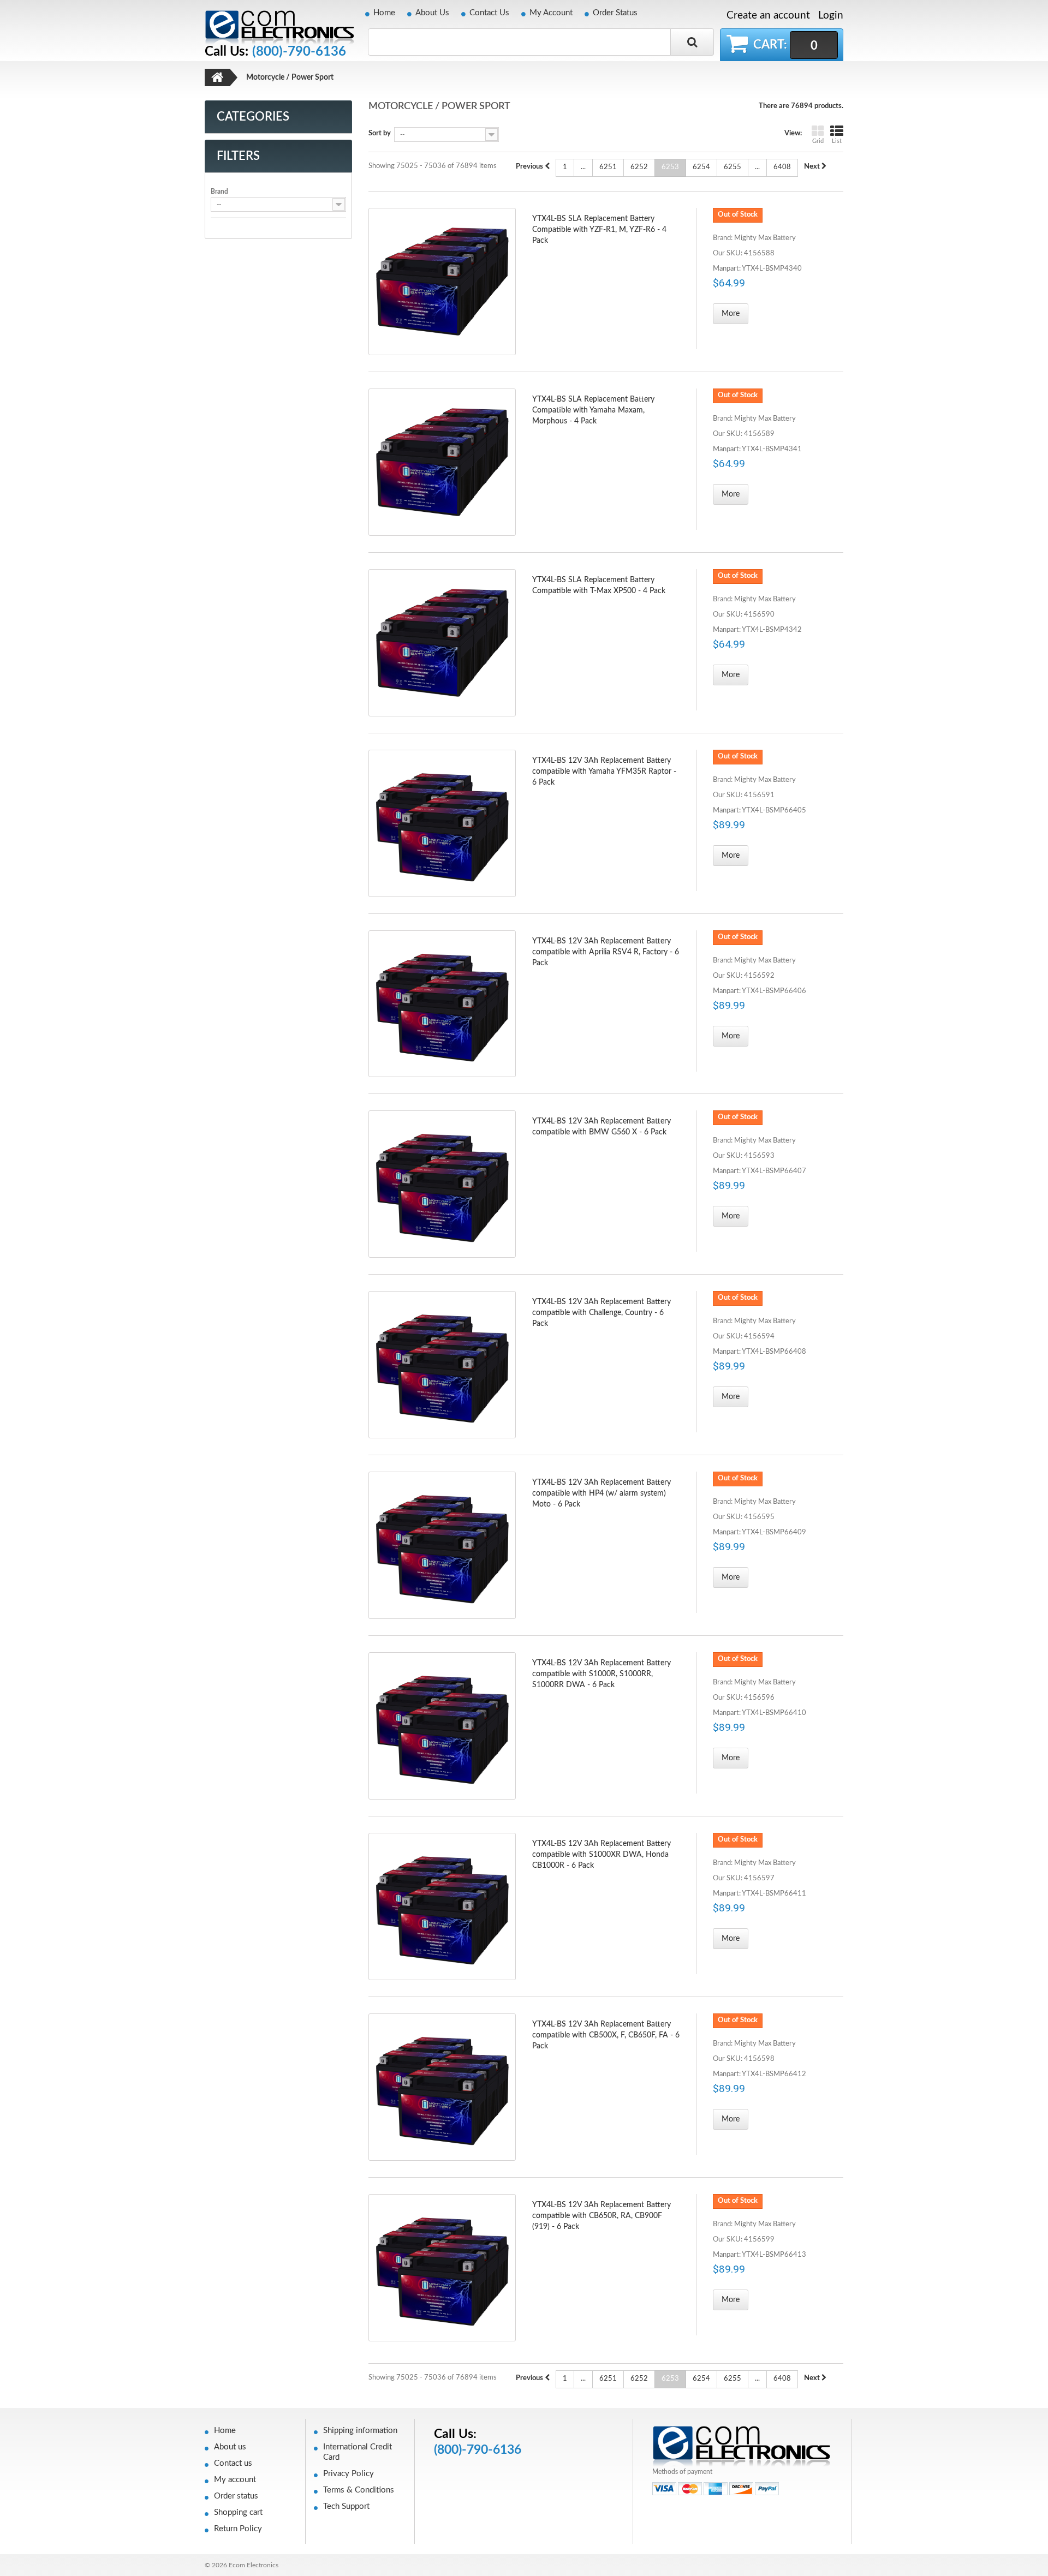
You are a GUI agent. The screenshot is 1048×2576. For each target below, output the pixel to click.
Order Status (615, 13)
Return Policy (238, 2529)
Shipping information (360, 2431)
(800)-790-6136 (299, 52)
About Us (432, 13)
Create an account (768, 16)
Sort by (380, 133)
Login (831, 16)
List (837, 141)
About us (230, 2447)
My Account (551, 13)
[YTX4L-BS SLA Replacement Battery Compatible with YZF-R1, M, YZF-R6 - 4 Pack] (442, 282)
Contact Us (489, 13)
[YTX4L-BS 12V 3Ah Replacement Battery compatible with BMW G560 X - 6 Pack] (442, 1184)
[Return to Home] (217, 77)
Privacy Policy (349, 2474)
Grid (818, 141)
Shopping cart (238, 2512)
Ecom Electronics (254, 2565)
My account (235, 2480)
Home (384, 13)
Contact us (233, 2463)
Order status (236, 2496)
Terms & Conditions (359, 2490)
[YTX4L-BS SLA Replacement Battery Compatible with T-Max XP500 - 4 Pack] (442, 643)
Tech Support (346, 2506)
